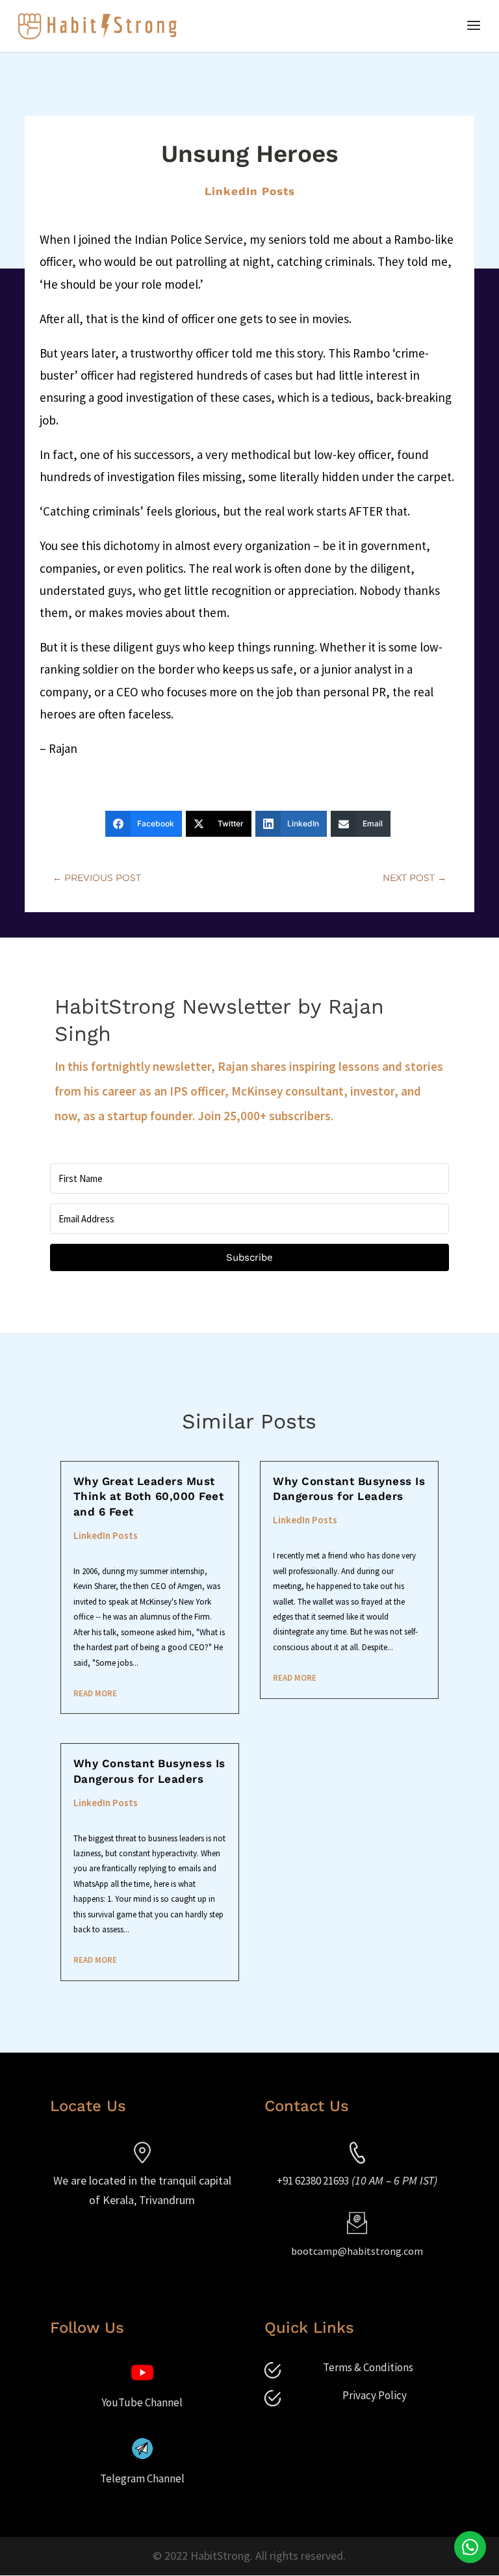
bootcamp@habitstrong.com (357, 2251)
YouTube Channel (142, 2402)
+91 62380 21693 (313, 2181)
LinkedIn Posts (250, 191)
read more (95, 1693)
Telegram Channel (142, 2478)
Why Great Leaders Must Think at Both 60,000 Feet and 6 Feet (149, 1497)
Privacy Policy (375, 2395)
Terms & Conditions (368, 2367)
